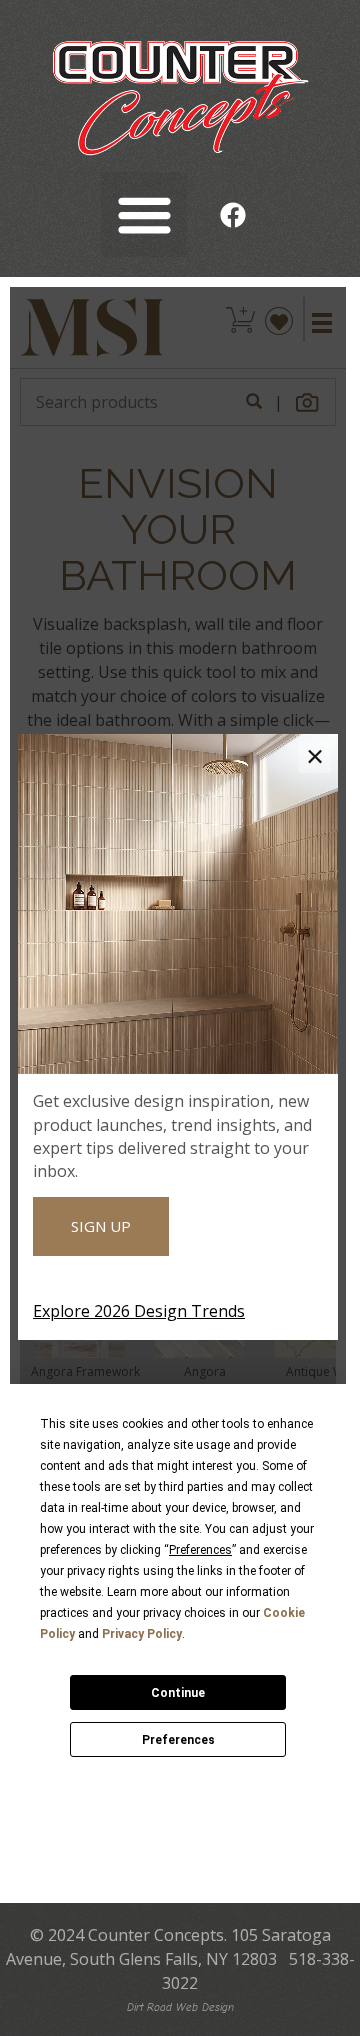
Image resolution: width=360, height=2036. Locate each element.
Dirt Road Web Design (180, 2007)
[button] (144, 215)
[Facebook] (233, 215)
